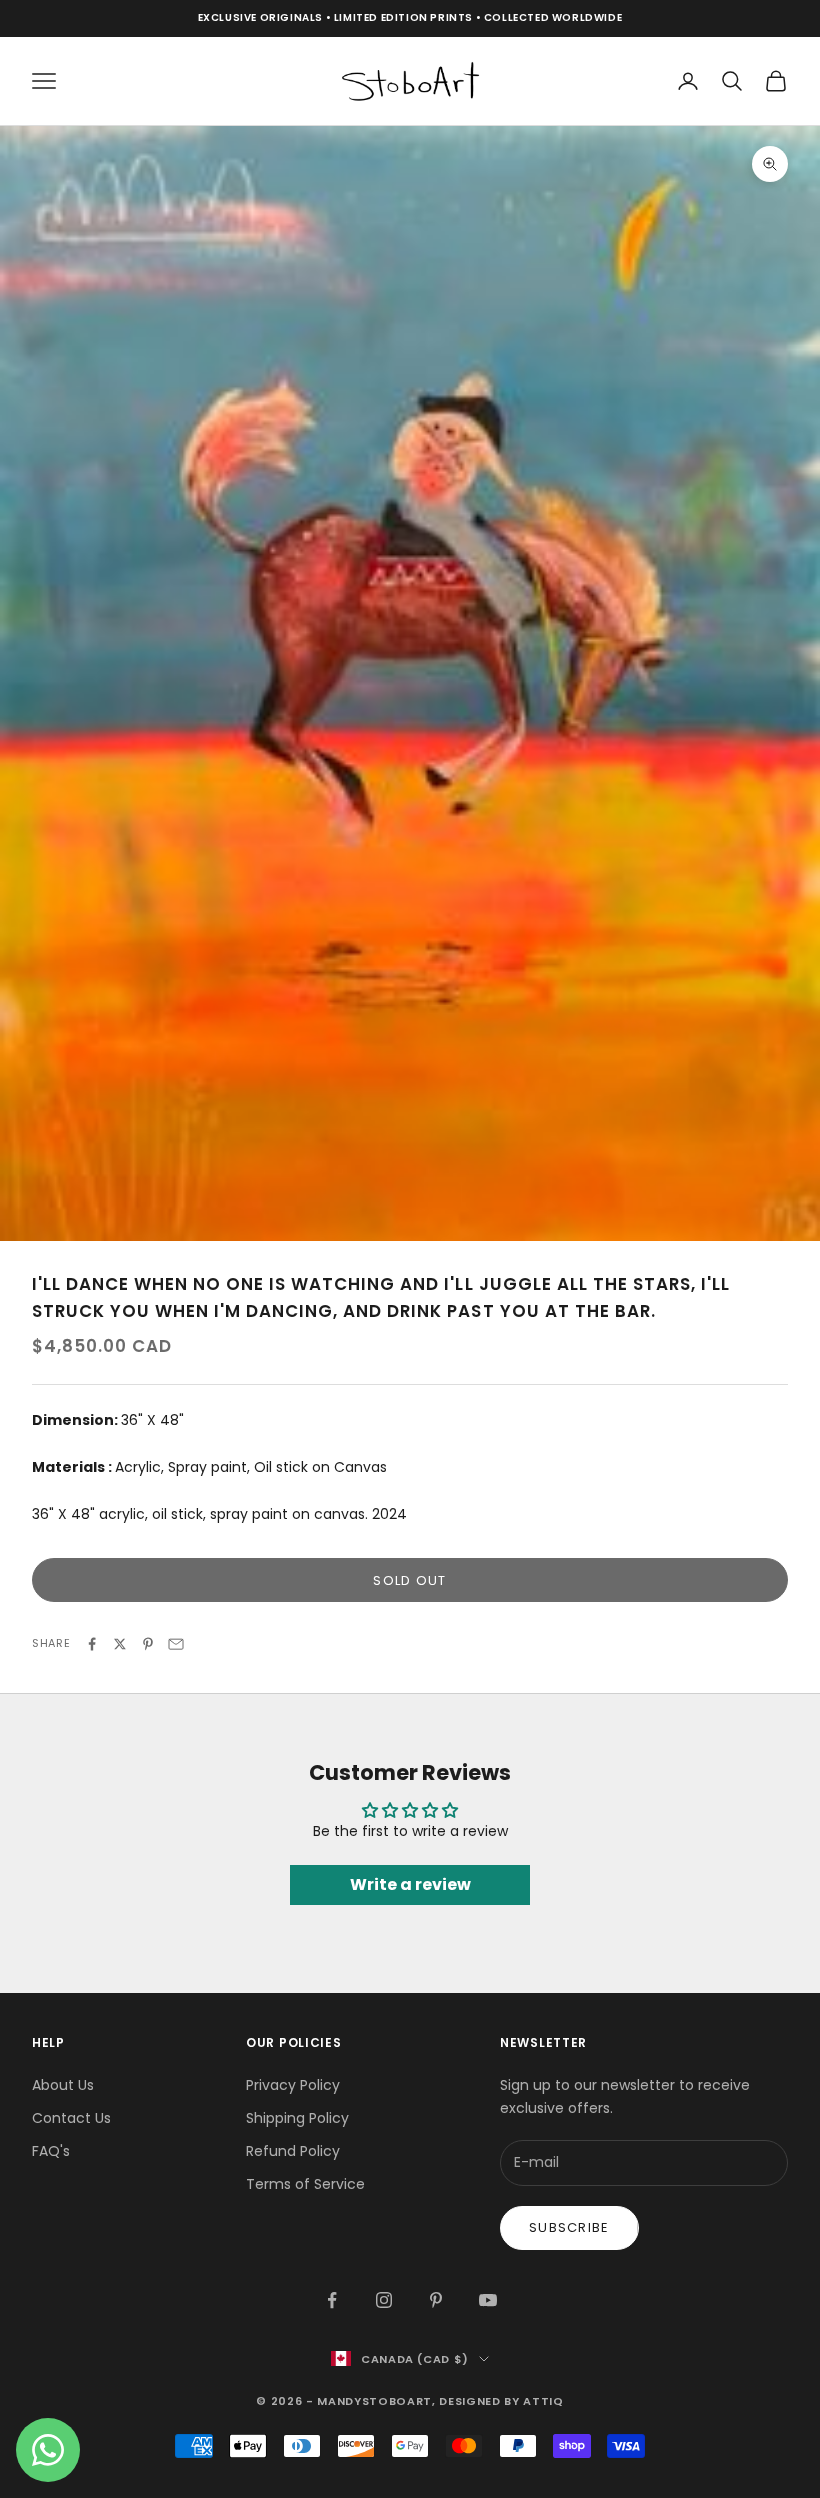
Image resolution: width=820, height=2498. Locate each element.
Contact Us (71, 2118)
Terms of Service (305, 2184)
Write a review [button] (410, 1884)
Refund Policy (293, 2151)
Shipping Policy (297, 2118)
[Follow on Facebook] (332, 2300)
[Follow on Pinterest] (436, 2300)
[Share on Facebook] (92, 1644)
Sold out (409, 1580)
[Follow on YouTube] (488, 2300)
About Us (63, 2085)
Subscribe (569, 2227)
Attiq (543, 2401)
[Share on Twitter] (120, 1644)
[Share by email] (176, 1644)
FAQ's (51, 2151)
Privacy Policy (293, 2085)
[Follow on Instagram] (384, 2300)
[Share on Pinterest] (148, 1644)
